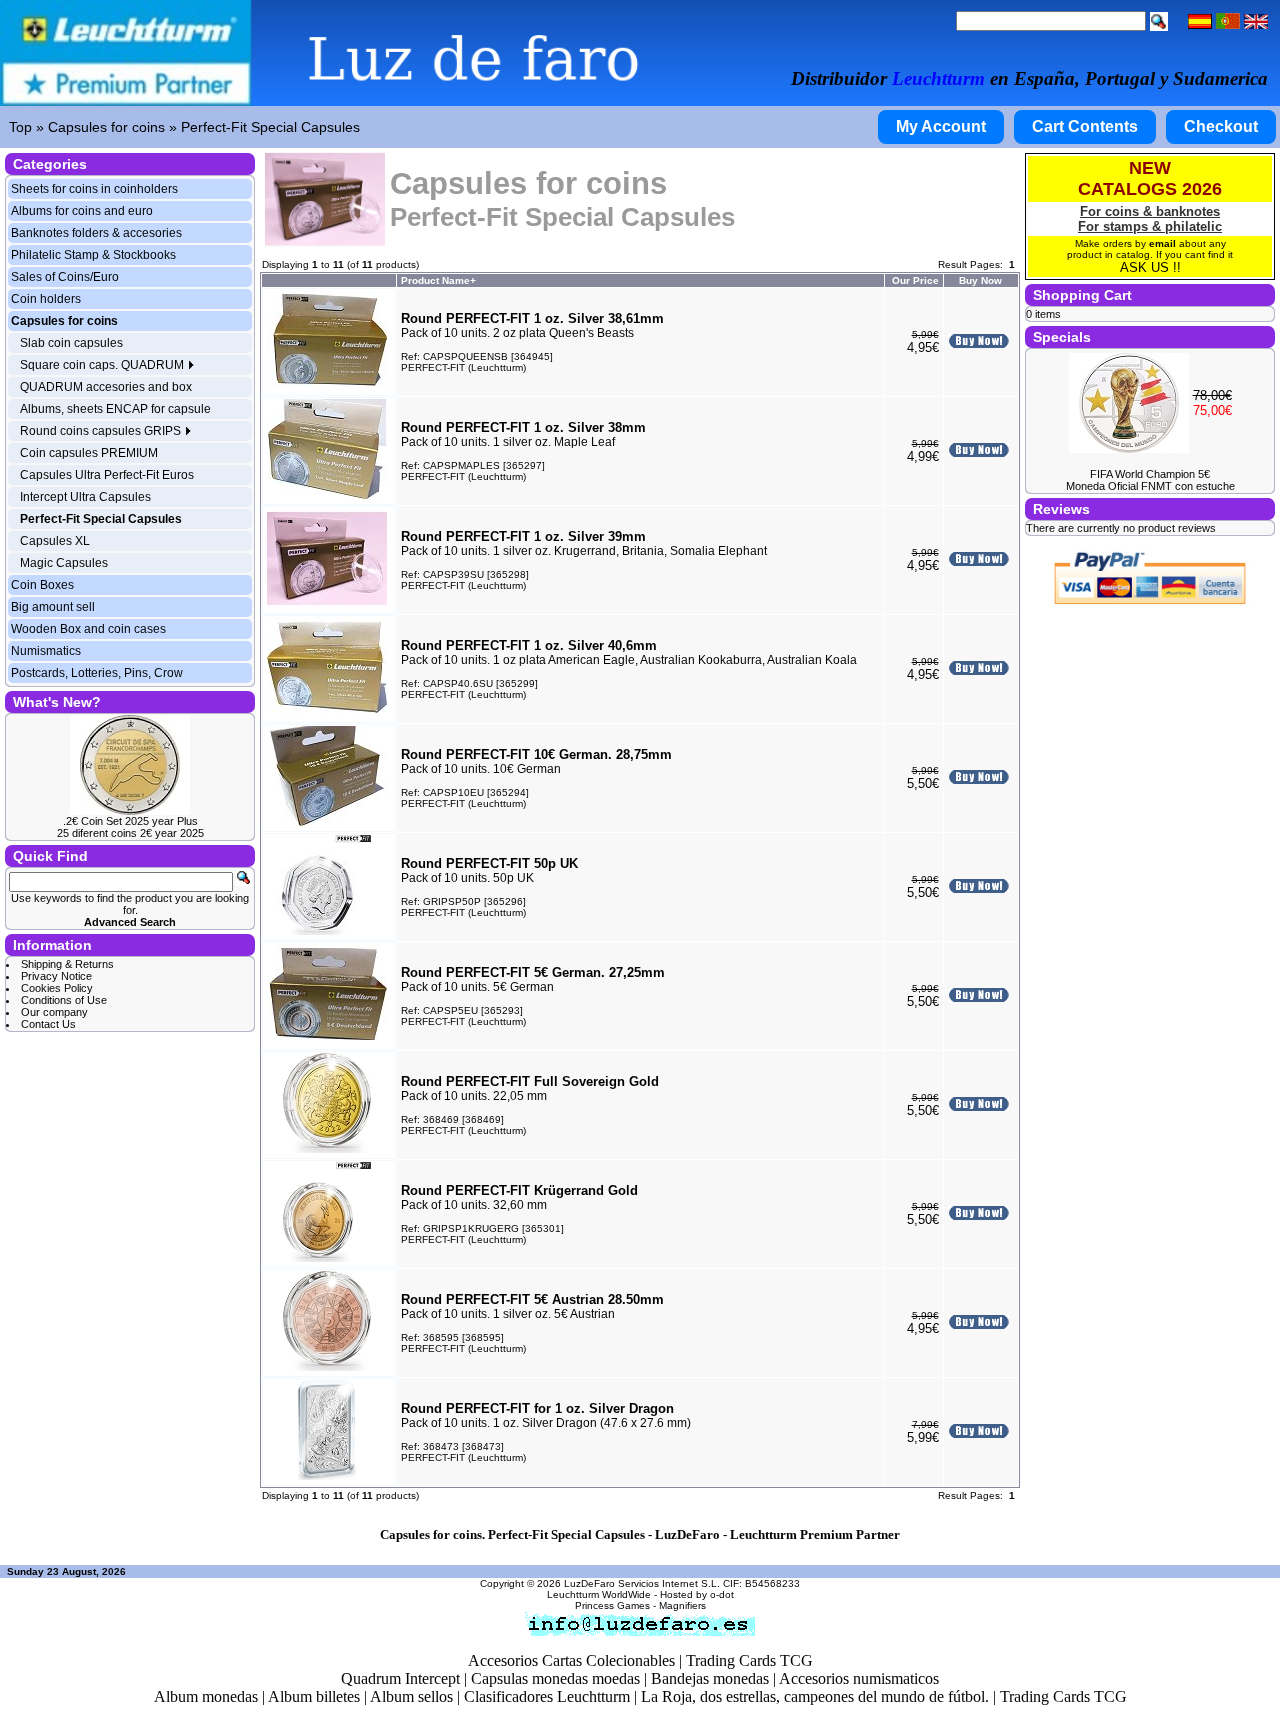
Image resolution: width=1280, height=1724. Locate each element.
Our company (54, 1012)
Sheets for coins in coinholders (94, 189)
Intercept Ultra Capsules (85, 497)
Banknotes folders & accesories (96, 233)
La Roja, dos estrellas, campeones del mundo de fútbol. (815, 1696)
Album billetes (314, 1696)
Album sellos (411, 1696)
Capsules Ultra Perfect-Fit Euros (107, 475)
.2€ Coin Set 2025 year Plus (130, 821)
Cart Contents (1085, 126)
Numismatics (46, 651)
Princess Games (612, 1605)
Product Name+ (438, 280)
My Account (941, 126)
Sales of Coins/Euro (65, 277)
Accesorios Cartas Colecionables (571, 1660)
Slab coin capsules (71, 343)
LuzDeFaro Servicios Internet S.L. (642, 1583)
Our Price (915, 280)
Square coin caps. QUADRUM (103, 365)
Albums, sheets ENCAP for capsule (115, 409)
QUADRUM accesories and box (106, 387)
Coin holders (46, 299)
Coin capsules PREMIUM (89, 453)
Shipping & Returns (67, 964)
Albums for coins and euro (82, 211)
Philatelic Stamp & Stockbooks (93, 255)
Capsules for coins (106, 127)
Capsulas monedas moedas (555, 1678)
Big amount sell (53, 607)
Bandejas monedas (710, 1678)
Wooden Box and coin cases (88, 629)
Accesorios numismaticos (859, 1678)
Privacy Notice (56, 976)
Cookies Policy (57, 988)
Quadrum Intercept (400, 1678)
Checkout (1221, 126)
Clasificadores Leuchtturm (547, 1696)
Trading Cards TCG (749, 1660)
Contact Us (48, 1024)
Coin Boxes (42, 585)
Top (20, 127)
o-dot (722, 1594)
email (1162, 243)
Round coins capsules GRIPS (102, 431)
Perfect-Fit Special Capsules (270, 127)
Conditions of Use (64, 1000)
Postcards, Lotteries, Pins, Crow (97, 673)
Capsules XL (55, 541)
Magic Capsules (64, 563)
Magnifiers (682, 1605)
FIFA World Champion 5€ (1150, 474)
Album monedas (206, 1696)
